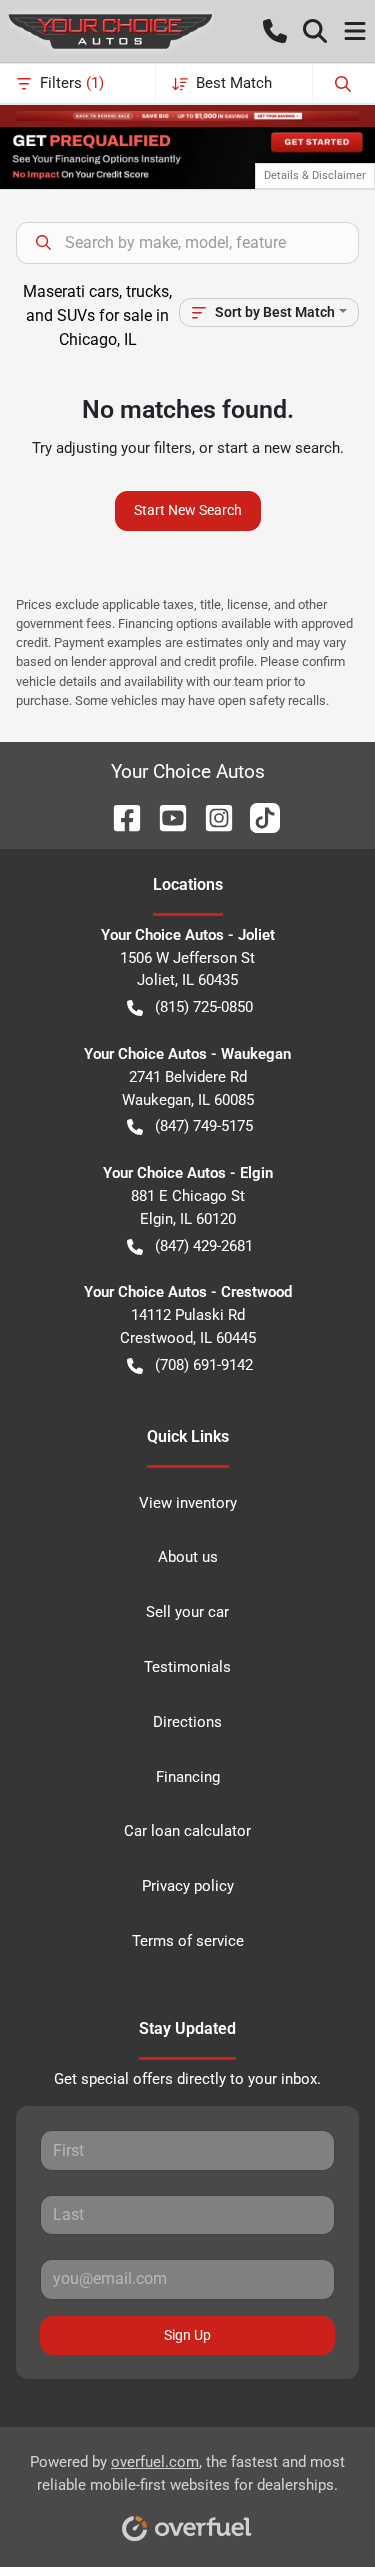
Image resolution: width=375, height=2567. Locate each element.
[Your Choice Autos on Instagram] (211, 816)
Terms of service (188, 1941)
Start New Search (188, 510)
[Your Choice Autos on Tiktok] (257, 816)
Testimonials (187, 1667)
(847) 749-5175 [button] (204, 1126)
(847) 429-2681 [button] (204, 1246)
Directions (187, 1722)
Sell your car (187, 1612)
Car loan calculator (187, 1831)
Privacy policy (188, 1886)
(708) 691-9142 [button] (204, 1365)
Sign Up (187, 2335)
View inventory (188, 1503)
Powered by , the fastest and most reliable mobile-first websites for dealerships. (187, 2473)
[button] (275, 31)
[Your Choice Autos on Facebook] (119, 816)
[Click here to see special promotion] (187, 115)
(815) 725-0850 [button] (204, 1007)
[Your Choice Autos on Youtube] (165, 816)
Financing (188, 1777)
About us (188, 1557)
